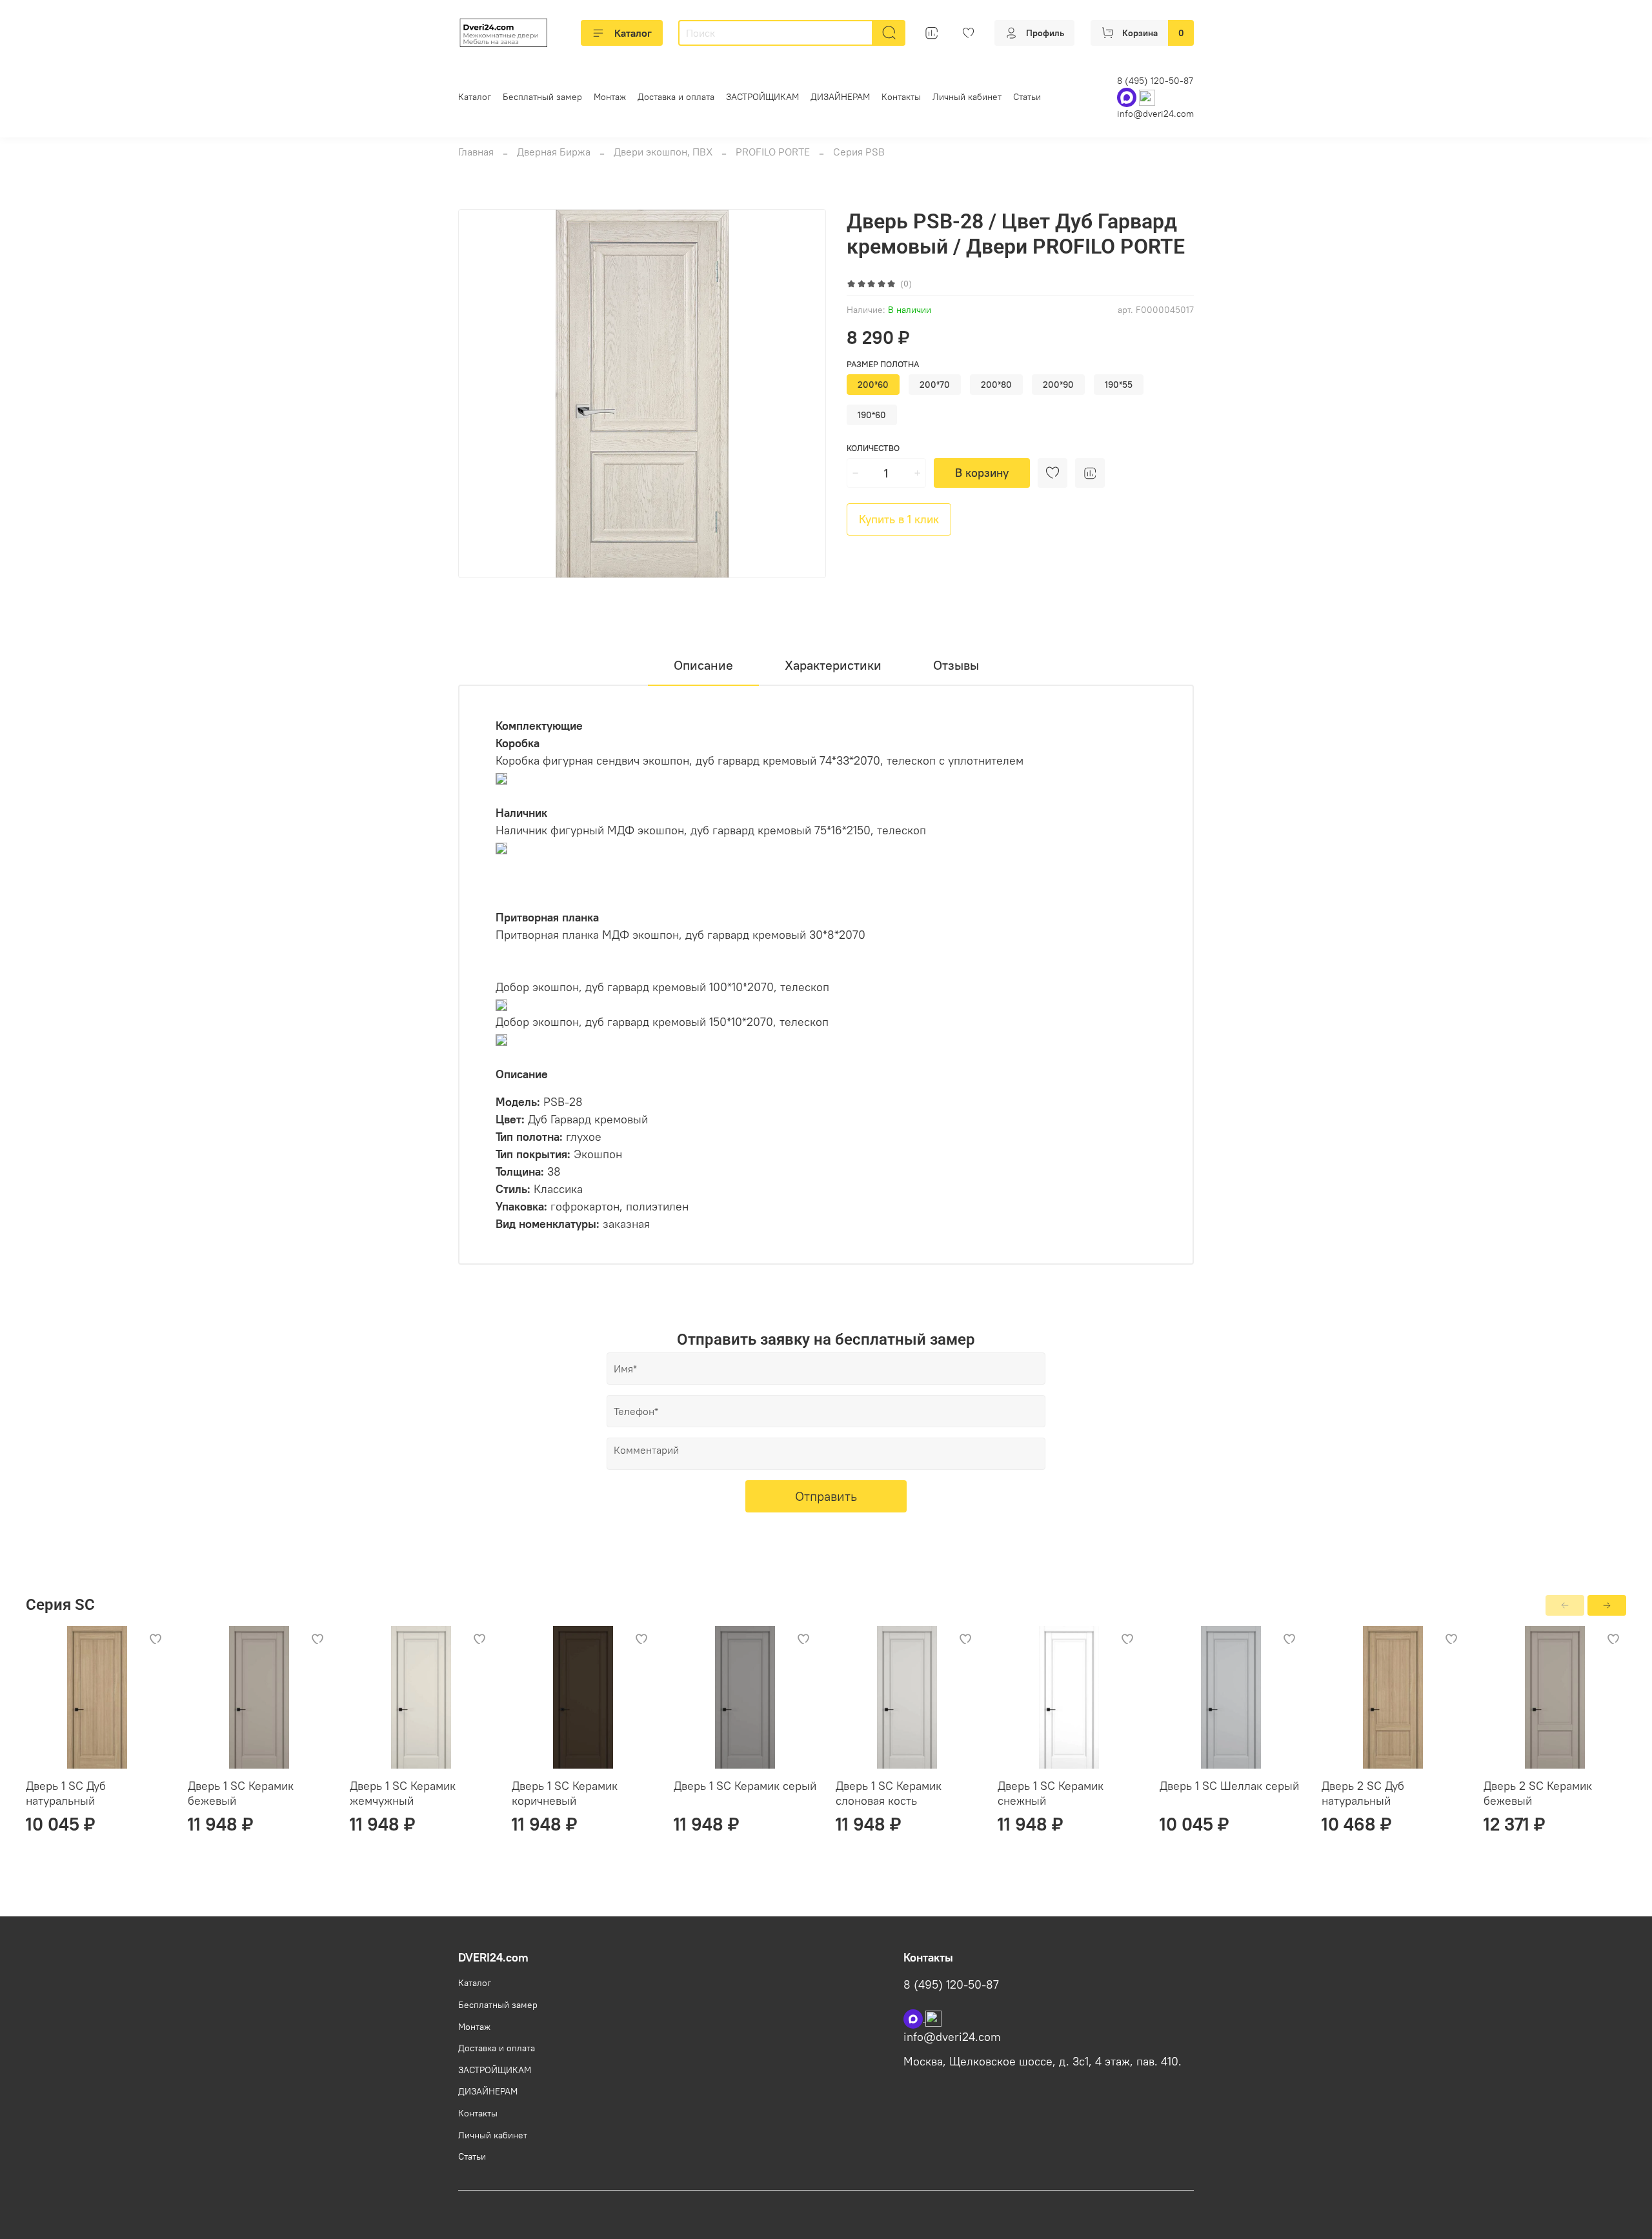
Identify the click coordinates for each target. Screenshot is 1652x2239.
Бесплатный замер (542, 97)
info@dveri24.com (1155, 114)
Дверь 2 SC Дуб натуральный (1363, 1793)
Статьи (1027, 97)
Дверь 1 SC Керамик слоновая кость (889, 1793)
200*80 (996, 385)
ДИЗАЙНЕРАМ (840, 97)
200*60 (873, 385)
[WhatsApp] (1128, 97)
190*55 (1119, 385)
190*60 (872, 415)
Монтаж (610, 97)
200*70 (935, 385)
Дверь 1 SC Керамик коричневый (565, 1793)
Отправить (826, 1496)
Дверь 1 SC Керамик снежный (1051, 1793)
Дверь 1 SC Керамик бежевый (241, 1793)
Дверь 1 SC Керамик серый (745, 1786)
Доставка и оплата (676, 97)
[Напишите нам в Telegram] (933, 2018)
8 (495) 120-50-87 (1155, 81)
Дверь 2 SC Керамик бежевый (1538, 1793)
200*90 (1058, 385)
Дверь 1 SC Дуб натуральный (66, 1793)
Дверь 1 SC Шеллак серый (1229, 1786)
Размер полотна (883, 364)
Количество (873, 448)
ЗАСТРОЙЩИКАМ (762, 97)
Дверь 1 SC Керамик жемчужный (403, 1793)
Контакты (901, 97)
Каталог (633, 33)
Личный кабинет (967, 97)
